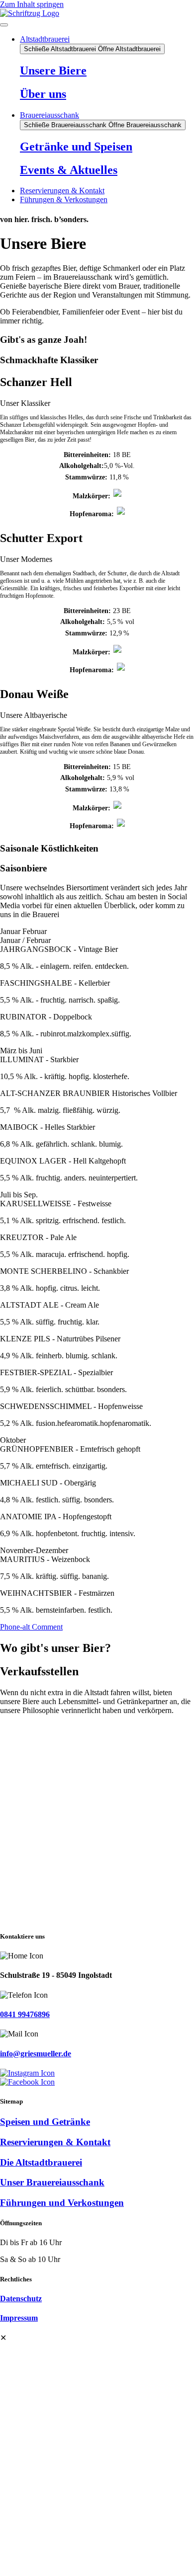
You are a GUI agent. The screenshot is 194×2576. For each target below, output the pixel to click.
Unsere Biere (53, 71)
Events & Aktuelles (69, 170)
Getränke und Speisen (76, 147)
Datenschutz (21, 2299)
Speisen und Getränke (45, 2122)
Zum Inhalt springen (32, 4)
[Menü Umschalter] (4, 25)
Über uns (43, 94)
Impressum (19, 2318)
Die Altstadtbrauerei (41, 2162)
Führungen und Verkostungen (62, 2203)
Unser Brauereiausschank (52, 2182)
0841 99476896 (25, 2014)
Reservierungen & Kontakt (55, 2142)
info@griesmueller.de (36, 2054)
